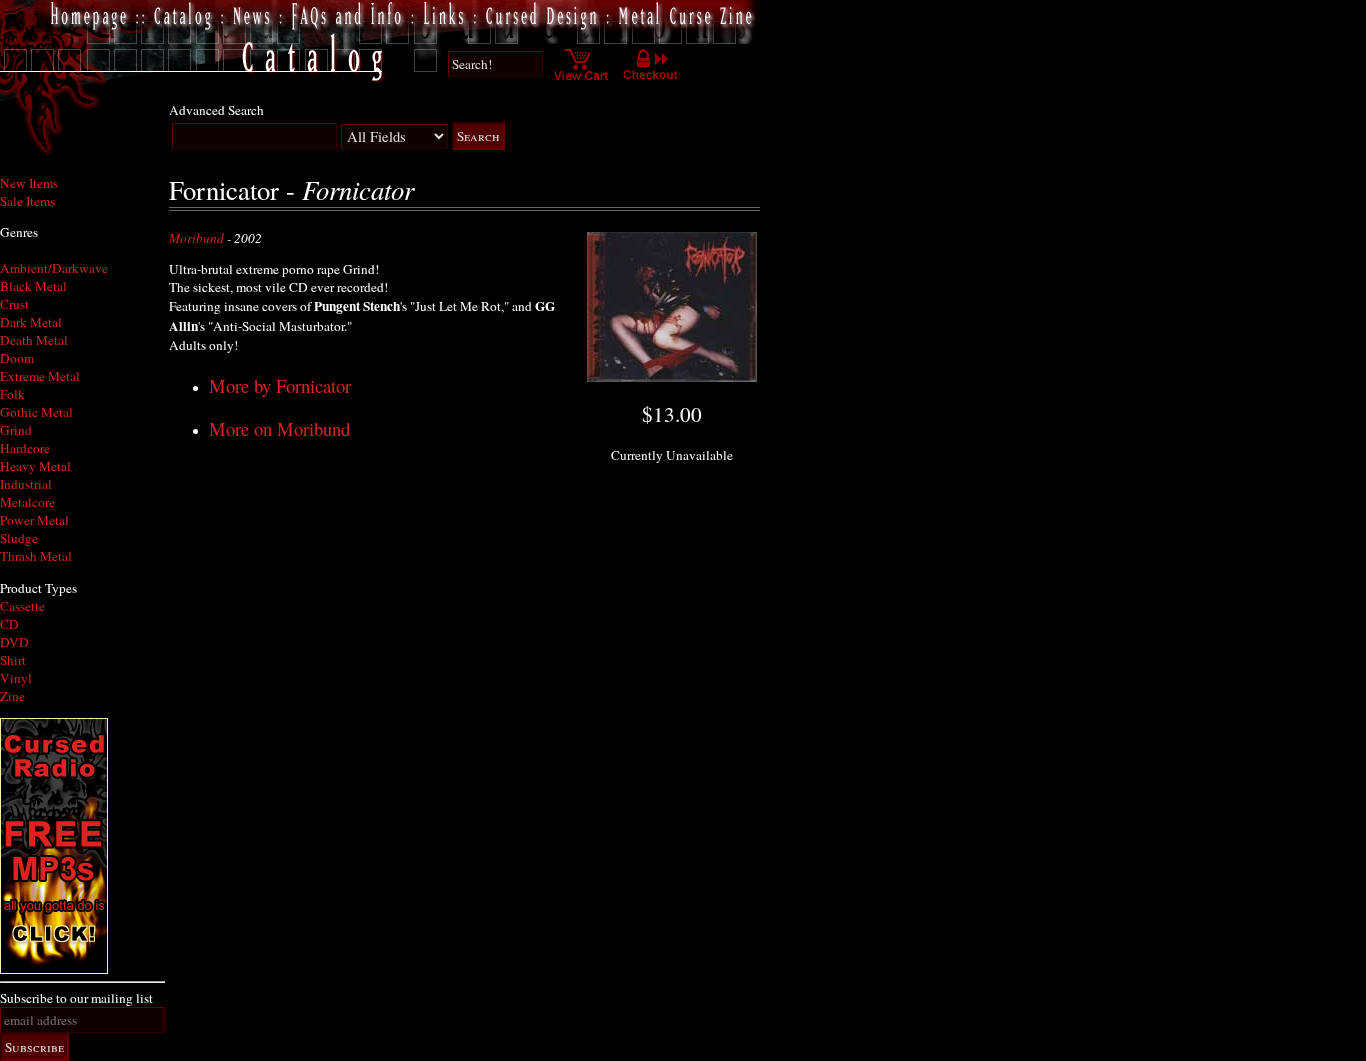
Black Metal (33, 286)
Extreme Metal (40, 376)
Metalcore (27, 502)
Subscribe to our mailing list (76, 998)
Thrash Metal (36, 556)
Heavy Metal (35, 466)
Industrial (26, 484)
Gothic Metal (36, 412)
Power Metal (34, 520)
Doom (17, 358)
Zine (12, 696)
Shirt (13, 660)
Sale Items (27, 201)
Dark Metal (31, 322)
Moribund (196, 238)
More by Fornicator (280, 385)
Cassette (22, 606)
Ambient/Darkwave (54, 268)
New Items (29, 183)
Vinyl (16, 678)
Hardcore (25, 448)
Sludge (19, 538)
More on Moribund (279, 428)
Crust (14, 304)
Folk (12, 394)
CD (9, 624)
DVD (14, 642)
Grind (16, 430)
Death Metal (34, 340)
